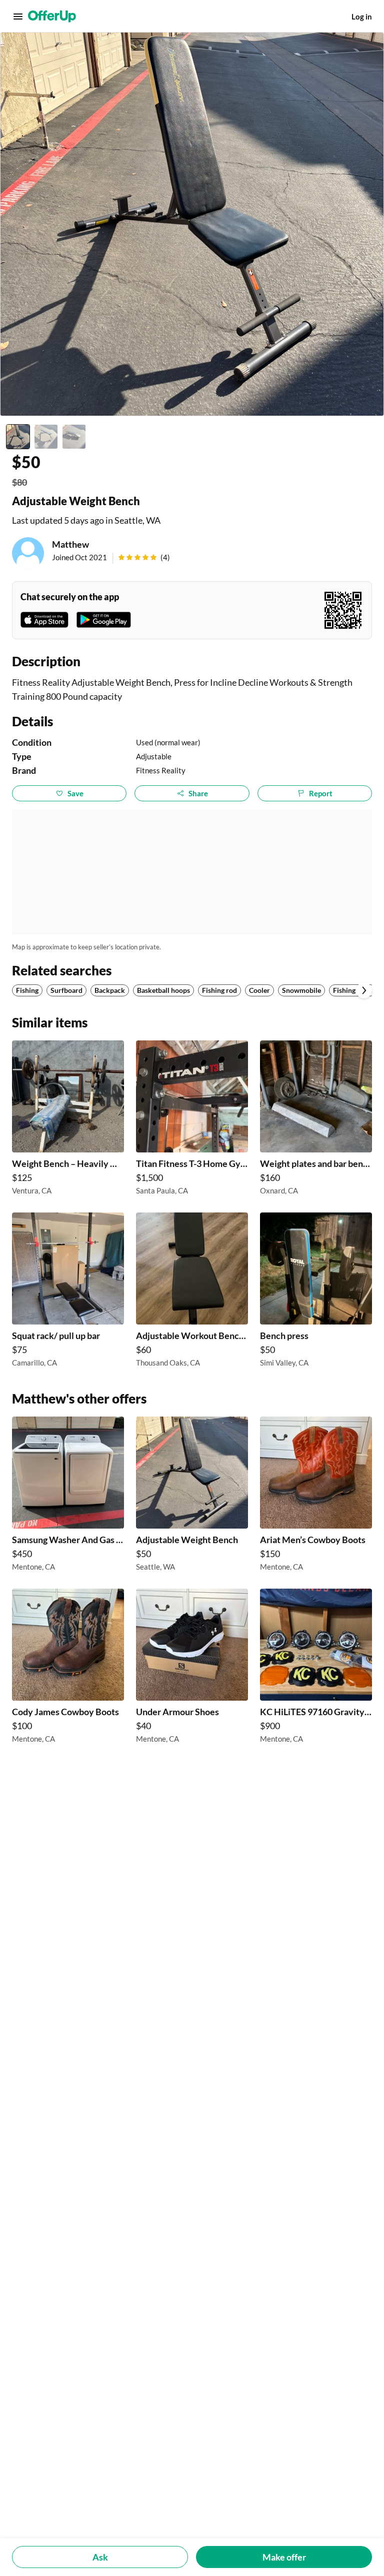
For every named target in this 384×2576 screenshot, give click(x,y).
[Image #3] (74, 437)
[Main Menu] (18, 17)
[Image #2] (46, 437)
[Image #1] (18, 437)
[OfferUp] (52, 17)
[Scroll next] (364, 990)
